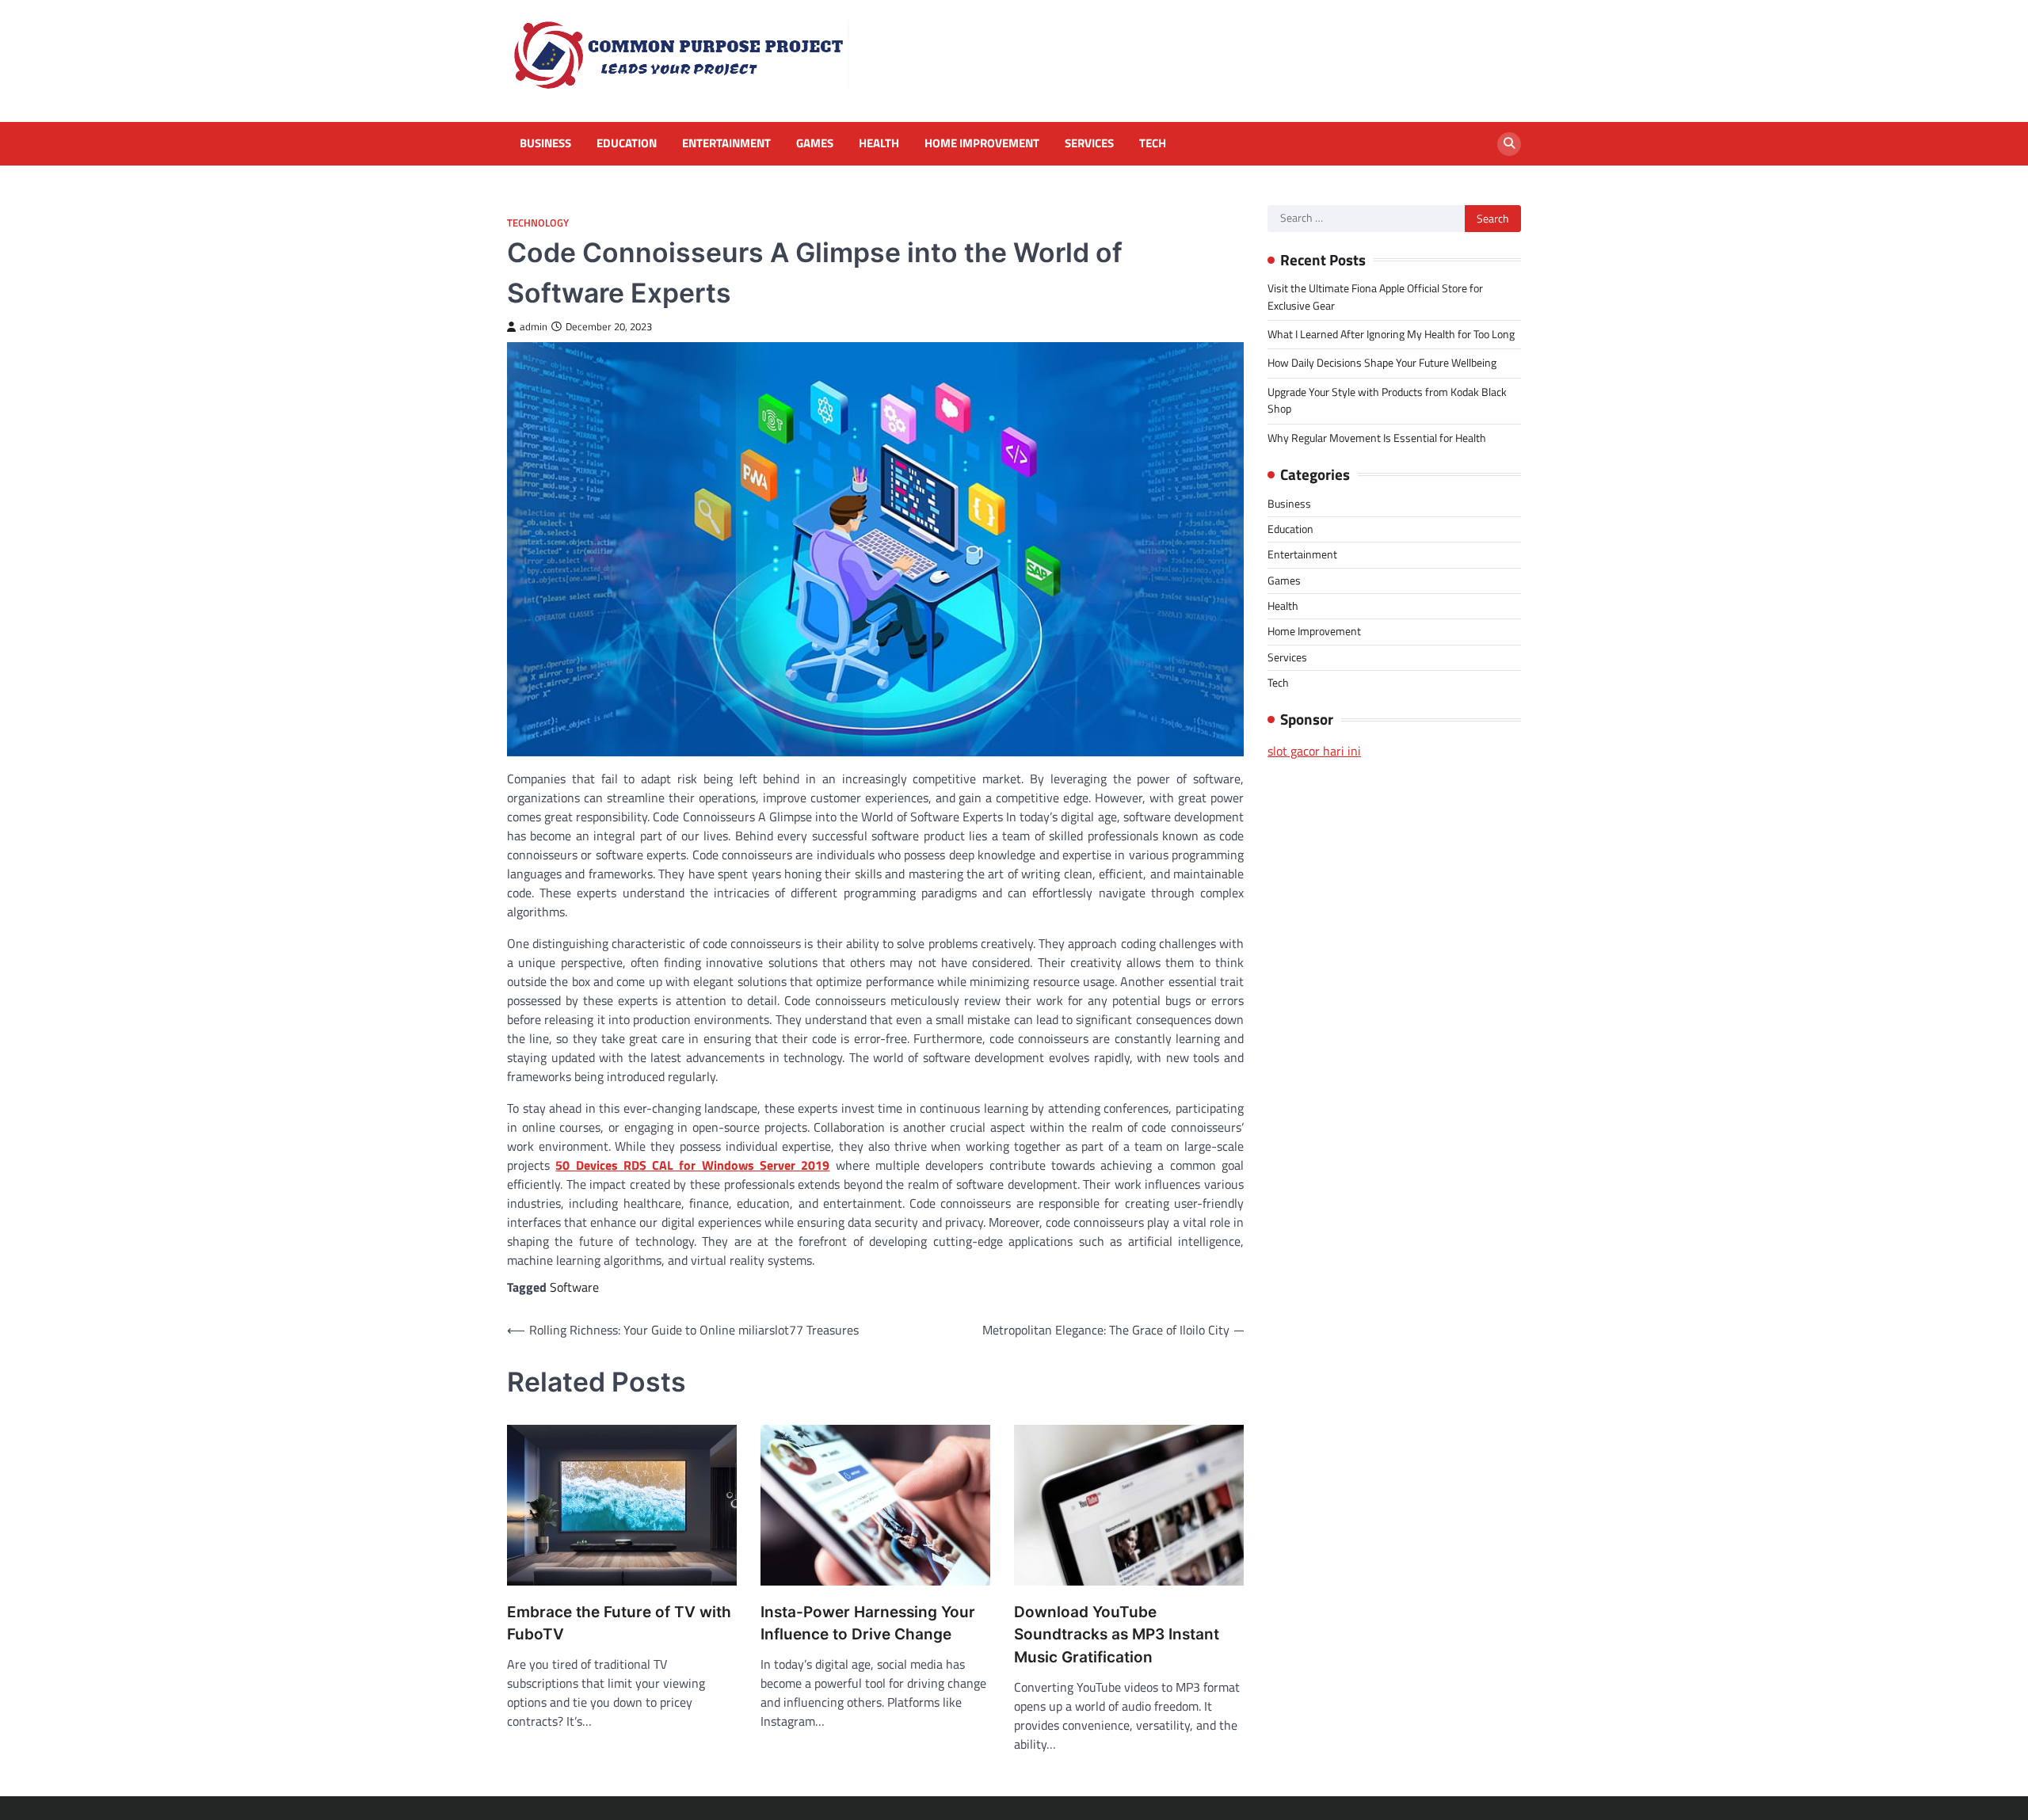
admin (534, 327)
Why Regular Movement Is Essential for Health (1377, 438)
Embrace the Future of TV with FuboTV (619, 1624)
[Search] (1509, 144)
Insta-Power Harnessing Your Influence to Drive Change (868, 1624)
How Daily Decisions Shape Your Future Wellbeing (1382, 363)
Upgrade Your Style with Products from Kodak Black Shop (1387, 400)
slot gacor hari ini (1314, 751)
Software (574, 1287)
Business (545, 143)
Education (627, 143)
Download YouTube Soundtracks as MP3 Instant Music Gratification (1117, 1635)
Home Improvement (982, 143)
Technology (538, 223)
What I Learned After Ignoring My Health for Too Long (1391, 334)
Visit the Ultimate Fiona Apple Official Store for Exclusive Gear (1375, 297)
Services (1089, 143)
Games (815, 143)
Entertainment (726, 143)
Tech (1153, 143)
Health (879, 143)
